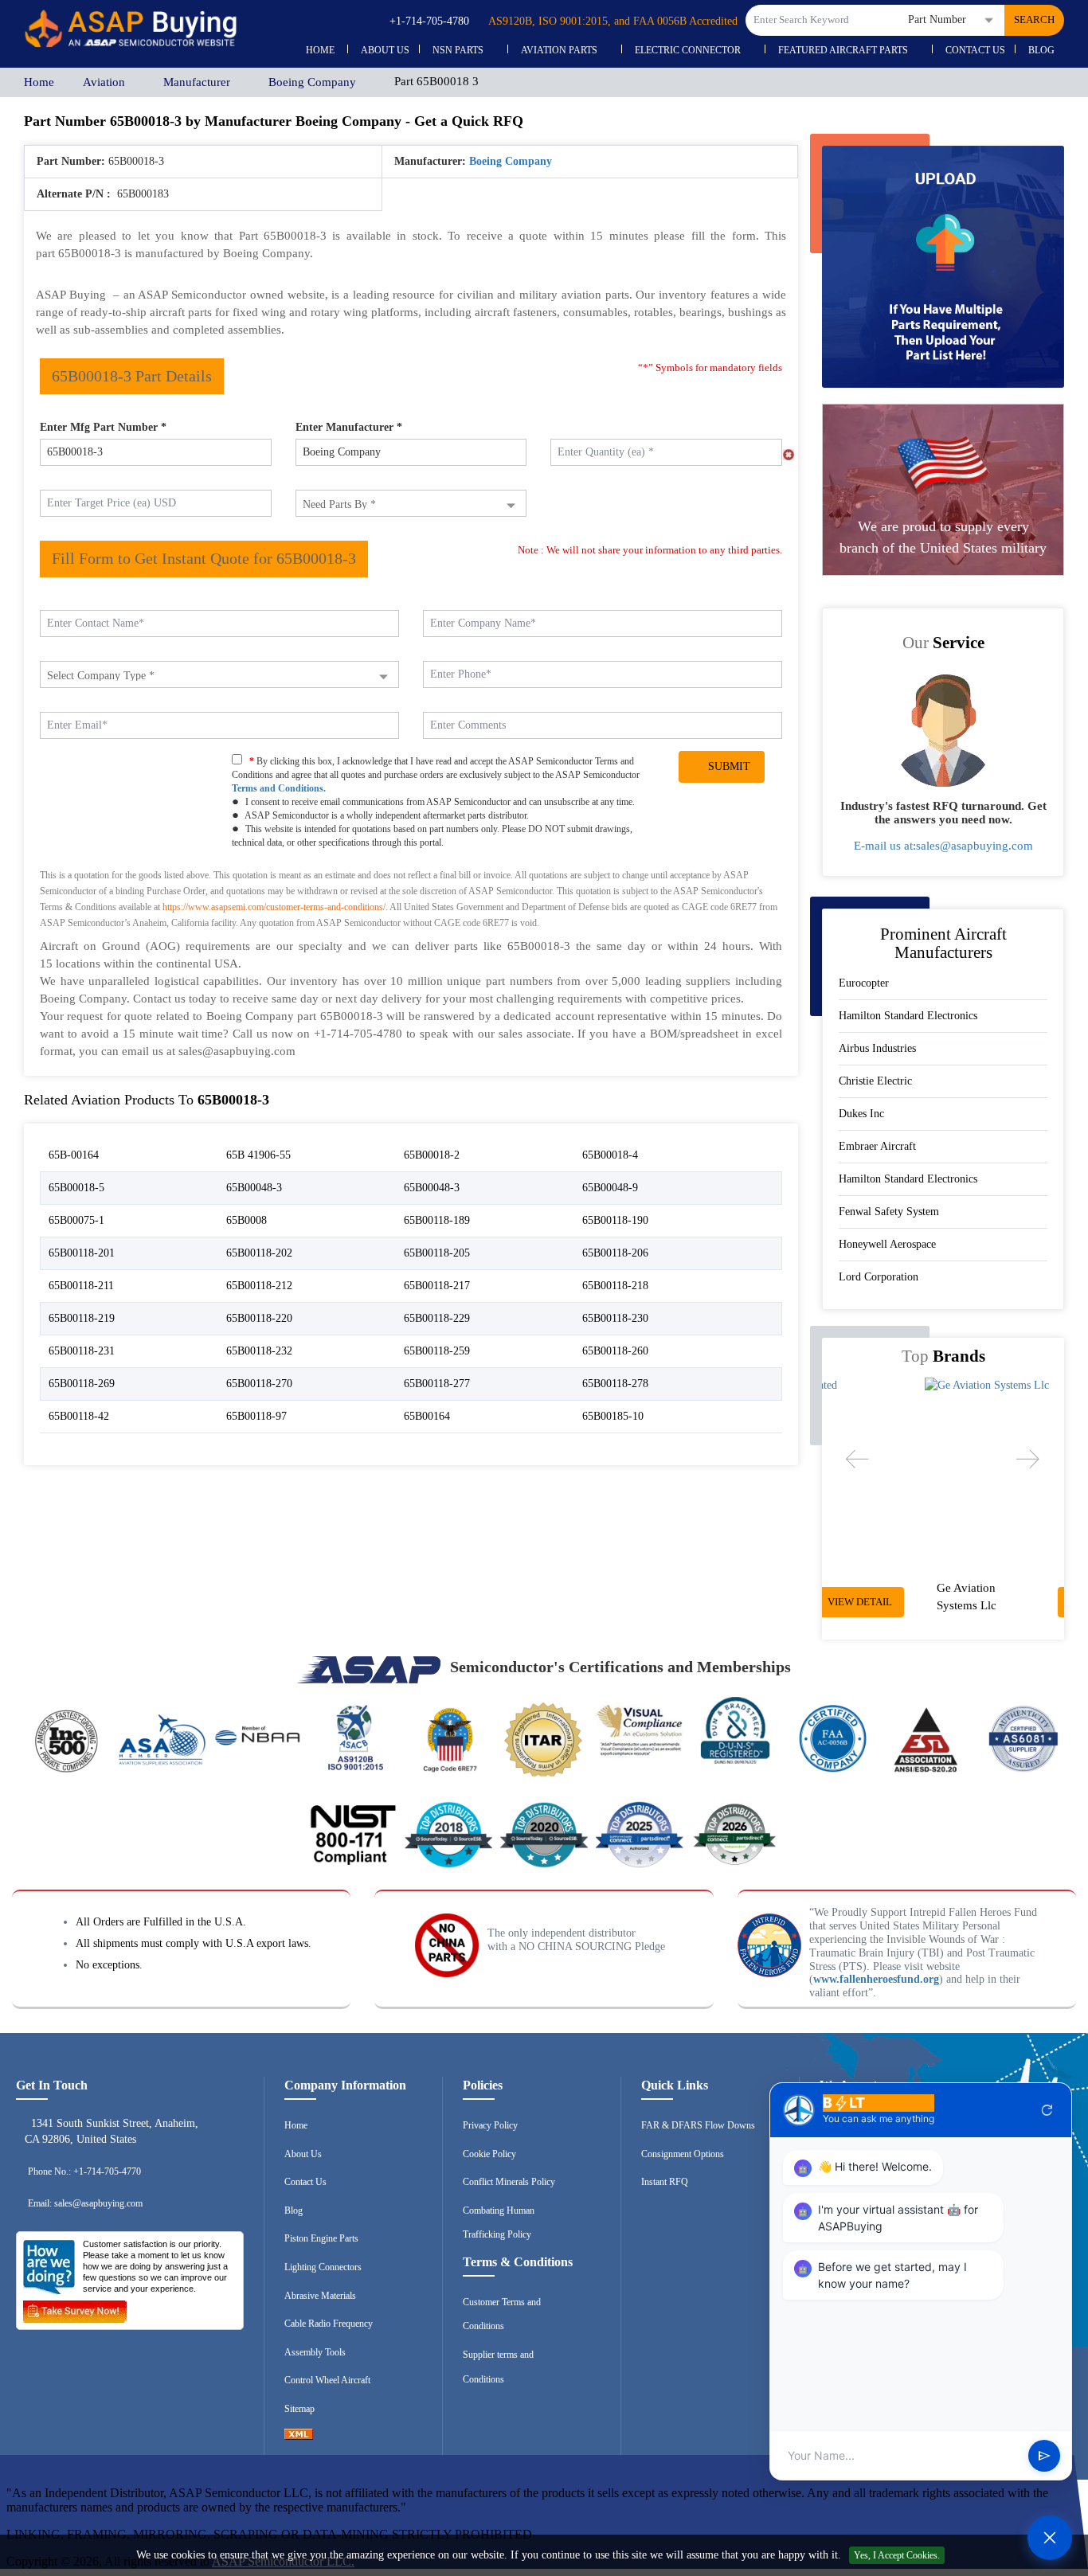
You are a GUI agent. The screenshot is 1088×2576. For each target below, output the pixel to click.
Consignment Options (683, 2154)
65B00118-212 (259, 1286)
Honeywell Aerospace (887, 1244)
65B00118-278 (615, 1384)
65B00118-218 (615, 1286)
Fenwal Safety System (889, 1212)
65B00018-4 (610, 1155)
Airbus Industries (877, 1048)
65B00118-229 (437, 1318)
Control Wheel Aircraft (327, 2380)
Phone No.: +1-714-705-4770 (84, 2171)
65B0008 (247, 1220)
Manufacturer (197, 82)
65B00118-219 (82, 1318)
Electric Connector (688, 50)
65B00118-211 (81, 1286)
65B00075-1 (76, 1220)
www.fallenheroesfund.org (876, 1979)
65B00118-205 (437, 1253)
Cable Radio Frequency (329, 2324)
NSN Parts (458, 50)
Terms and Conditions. (279, 788)
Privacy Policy (490, 2125)
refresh (1047, 2110)
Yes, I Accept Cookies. (897, 2555)
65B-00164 (74, 1155)
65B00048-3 (254, 1188)
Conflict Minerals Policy (509, 2182)
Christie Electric (875, 1081)
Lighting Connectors (323, 2267)
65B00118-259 (437, 1351)
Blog (1041, 50)
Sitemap (299, 2409)
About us (385, 50)
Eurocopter (864, 983)
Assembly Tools (315, 2352)
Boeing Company (312, 82)
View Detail (999, 1602)
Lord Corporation (879, 1277)
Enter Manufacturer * (349, 427)
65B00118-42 (79, 1416)
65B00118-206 (615, 1253)
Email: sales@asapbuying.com (85, 2203)
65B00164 (427, 1416)
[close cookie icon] (1074, 2556)
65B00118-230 (615, 1318)
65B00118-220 (259, 1318)
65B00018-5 (76, 1188)
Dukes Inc (861, 1114)
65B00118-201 (82, 1253)
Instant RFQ (665, 2182)
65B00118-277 (437, 1384)
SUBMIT (726, 766)
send (1044, 2456)
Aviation (104, 82)
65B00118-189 (437, 1220)
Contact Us (975, 50)
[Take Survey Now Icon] (75, 2308)
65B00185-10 (613, 1416)
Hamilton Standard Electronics (908, 1016)
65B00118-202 (259, 1253)
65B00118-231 (82, 1351)
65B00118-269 (82, 1384)
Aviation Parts (559, 50)
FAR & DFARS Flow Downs (698, 2125)
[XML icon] (299, 2437)
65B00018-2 (432, 1155)
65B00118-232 (259, 1351)
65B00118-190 (615, 1220)
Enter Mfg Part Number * (103, 427)
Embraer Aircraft (877, 1146)
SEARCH (1034, 20)
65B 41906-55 (258, 1155)
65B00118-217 (437, 1286)
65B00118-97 (256, 1416)
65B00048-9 (610, 1188)
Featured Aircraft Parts (843, 50)
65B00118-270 (259, 1384)
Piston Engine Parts (321, 2238)
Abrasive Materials (320, 2296)
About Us (303, 2154)
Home (320, 50)
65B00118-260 (615, 1351)
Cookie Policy (489, 2154)
